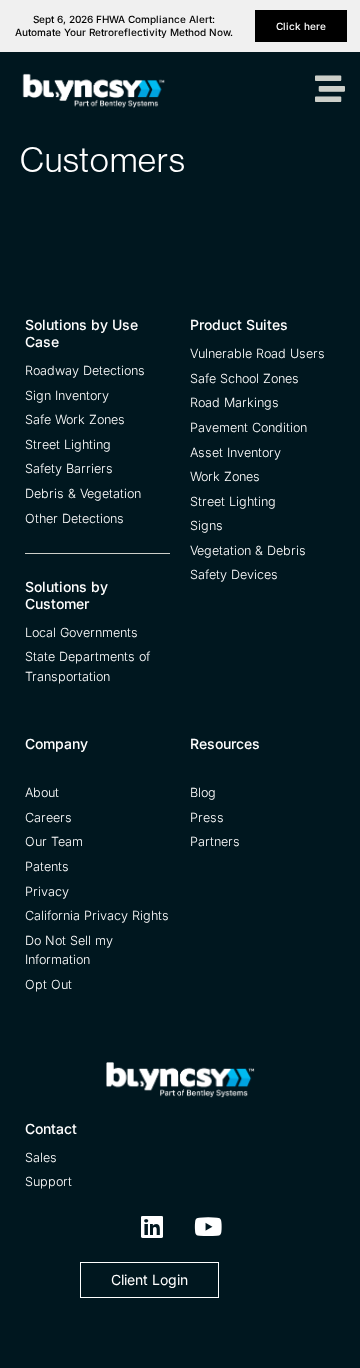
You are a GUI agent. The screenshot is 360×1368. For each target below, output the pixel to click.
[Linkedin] (152, 1227)
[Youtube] (208, 1227)
